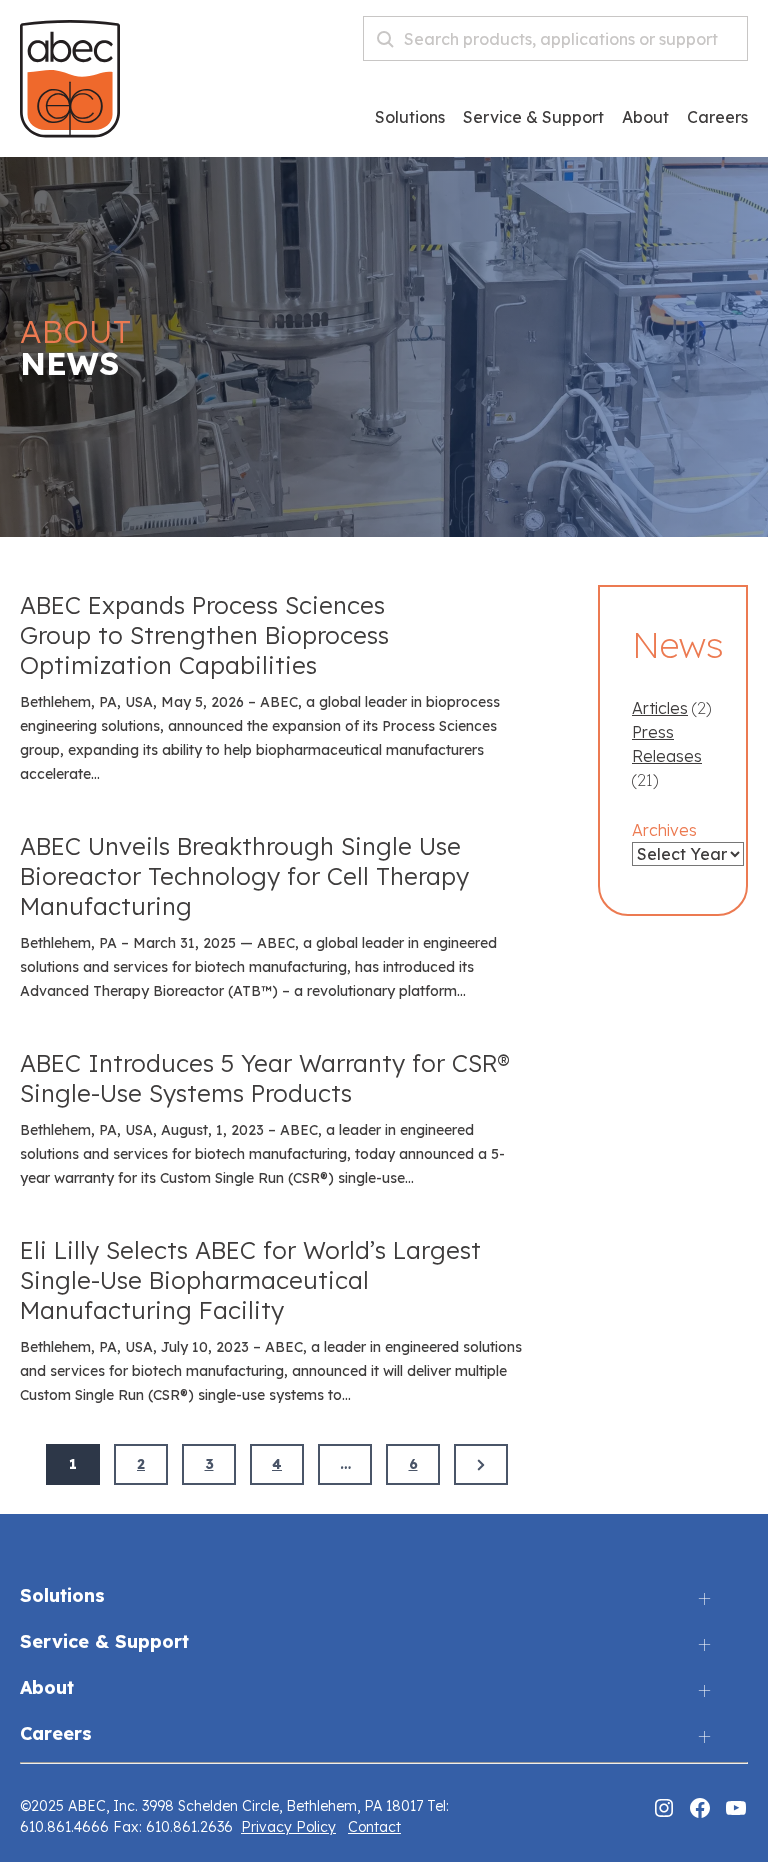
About (645, 118)
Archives (664, 830)
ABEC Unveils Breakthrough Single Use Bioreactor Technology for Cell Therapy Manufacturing (244, 876)
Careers (56, 1734)
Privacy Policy (288, 1827)
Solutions (410, 118)
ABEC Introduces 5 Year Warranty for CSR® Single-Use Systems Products (265, 1078)
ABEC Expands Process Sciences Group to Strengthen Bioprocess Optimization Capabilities (204, 635)
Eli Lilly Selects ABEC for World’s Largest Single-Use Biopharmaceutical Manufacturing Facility (250, 1280)
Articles (660, 708)
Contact (374, 1827)
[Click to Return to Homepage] (70, 132)
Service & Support (533, 118)
